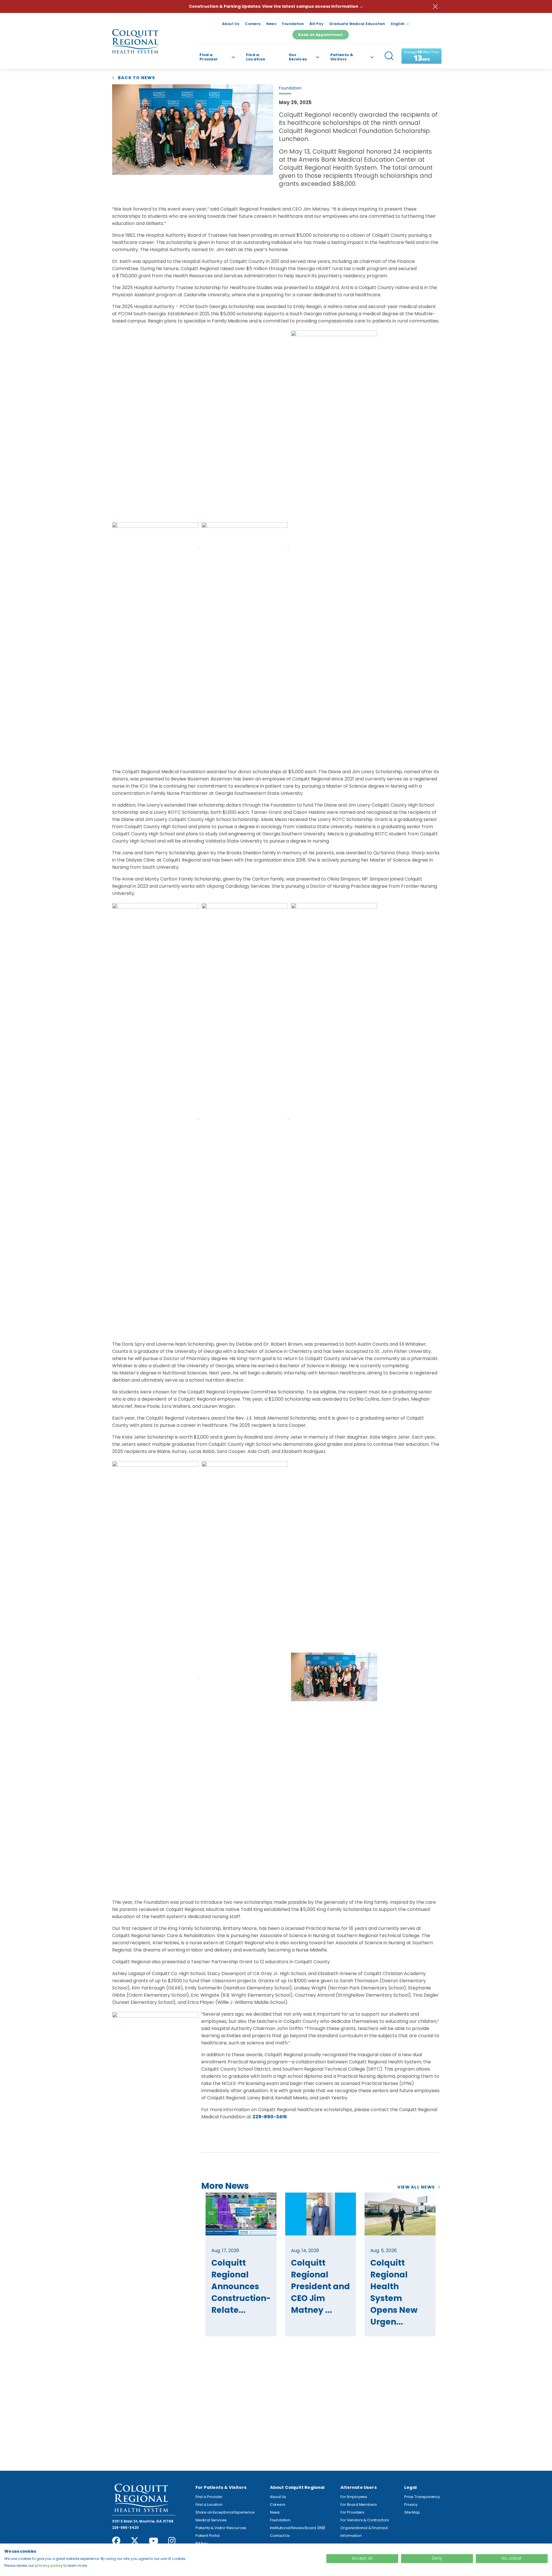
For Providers (352, 2512)
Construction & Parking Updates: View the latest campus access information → (276, 6)
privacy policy (49, 2566)
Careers (253, 24)
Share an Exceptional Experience (225, 2512)
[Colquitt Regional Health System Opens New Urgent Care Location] (400, 2214)
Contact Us (280, 2536)
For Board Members (359, 2505)
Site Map (412, 2512)
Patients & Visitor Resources (221, 2528)
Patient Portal (208, 2536)
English (398, 24)
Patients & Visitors (342, 57)
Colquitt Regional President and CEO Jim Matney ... (320, 2286)
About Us (231, 24)
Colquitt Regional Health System (141, 2498)
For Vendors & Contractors (365, 2520)
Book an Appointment (320, 35)
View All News (416, 2187)
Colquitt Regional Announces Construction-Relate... (241, 2286)
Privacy (411, 2505)
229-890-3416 (270, 2117)
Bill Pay (317, 24)
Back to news (136, 78)
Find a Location (256, 57)
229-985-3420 (125, 2528)
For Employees (354, 2497)
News (271, 24)
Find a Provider (209, 57)
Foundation (293, 24)
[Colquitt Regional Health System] (135, 41)
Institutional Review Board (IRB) (298, 2528)
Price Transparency (422, 2497)
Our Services (298, 57)
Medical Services (211, 2520)
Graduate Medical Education (357, 24)
